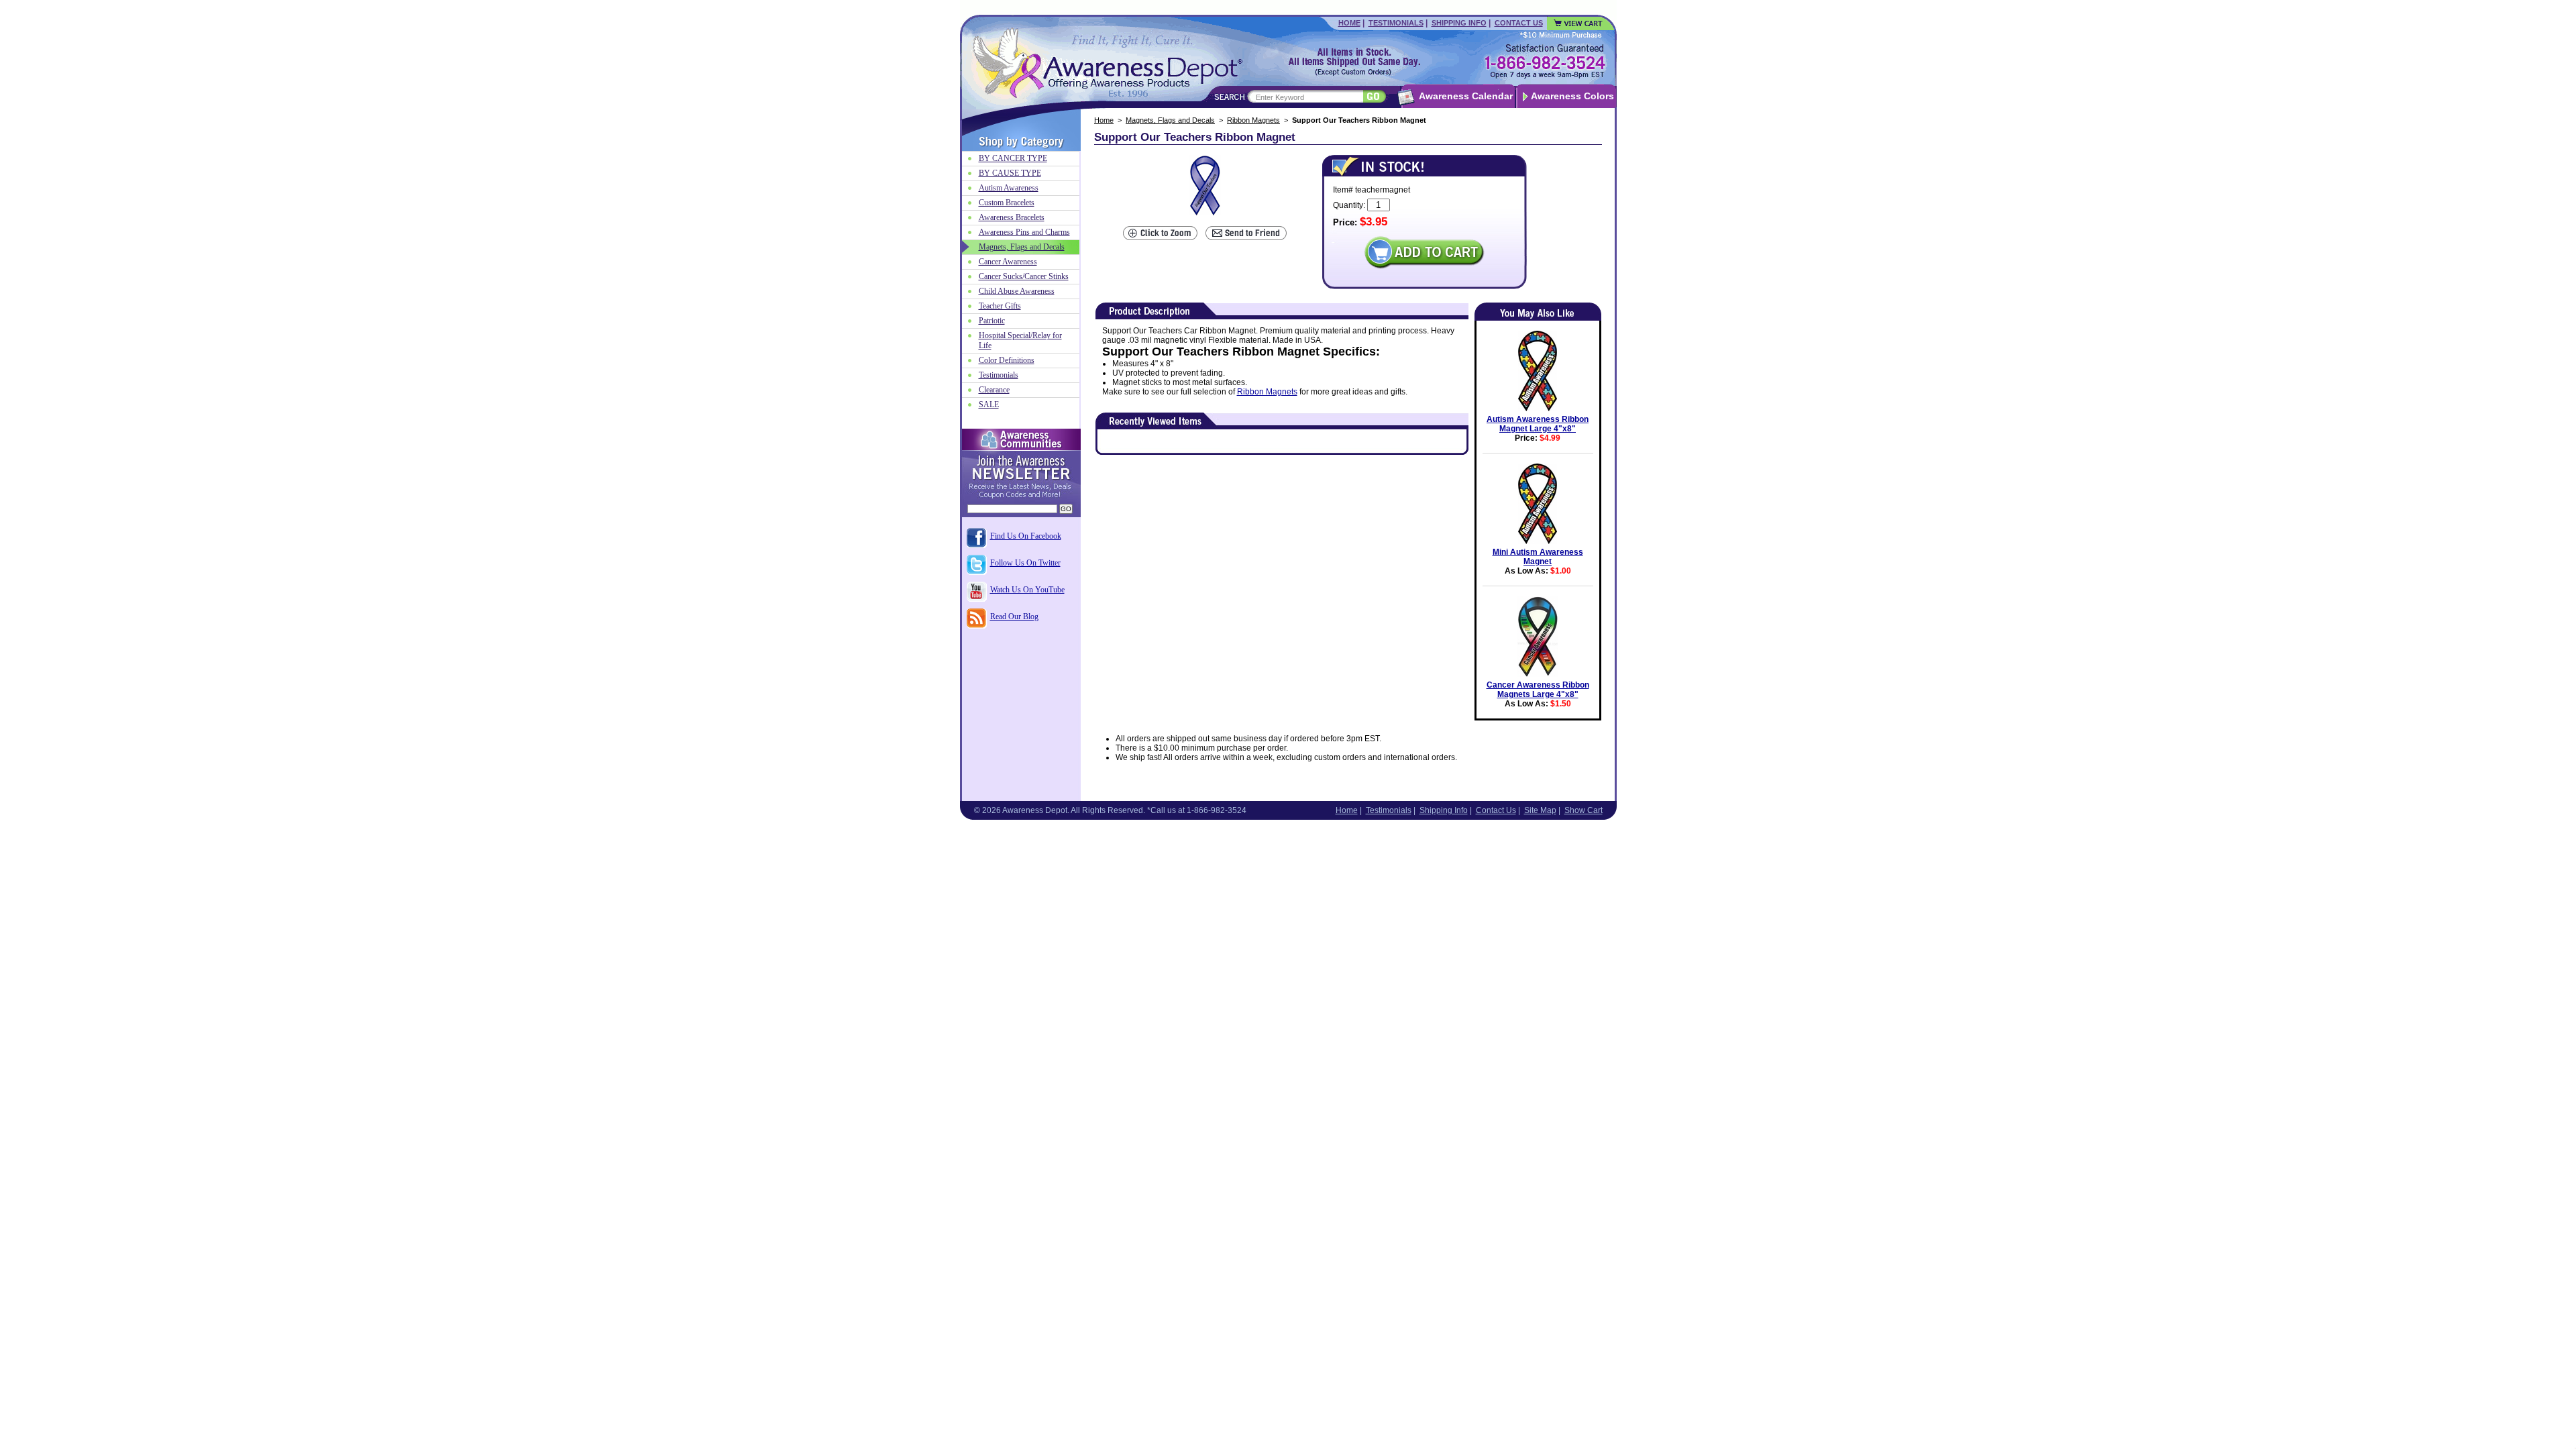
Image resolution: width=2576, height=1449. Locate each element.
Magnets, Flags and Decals (1170, 120)
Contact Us (1519, 23)
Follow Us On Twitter (1025, 563)
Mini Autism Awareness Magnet (1538, 557)
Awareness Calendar (1466, 96)
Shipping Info (1459, 23)
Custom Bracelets (1007, 203)
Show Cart (1584, 810)
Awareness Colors (1572, 96)
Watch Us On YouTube (1027, 590)
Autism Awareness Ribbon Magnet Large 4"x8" (1538, 424)
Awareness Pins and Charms (1024, 232)
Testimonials (1396, 23)
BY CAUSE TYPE (1010, 173)
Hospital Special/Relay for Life (1020, 340)
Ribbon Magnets (1253, 120)
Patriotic (992, 321)
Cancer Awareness (1008, 262)
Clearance (994, 390)
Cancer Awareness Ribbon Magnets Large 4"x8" (1538, 690)
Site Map (1540, 810)
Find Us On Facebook (1026, 536)
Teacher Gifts (1000, 306)
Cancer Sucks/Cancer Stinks (1024, 276)
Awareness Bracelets (1012, 217)
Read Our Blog (1014, 616)
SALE (989, 405)
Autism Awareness (1009, 188)
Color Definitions (1007, 360)
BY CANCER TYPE (1013, 158)
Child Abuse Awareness (1017, 291)
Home (1349, 23)
